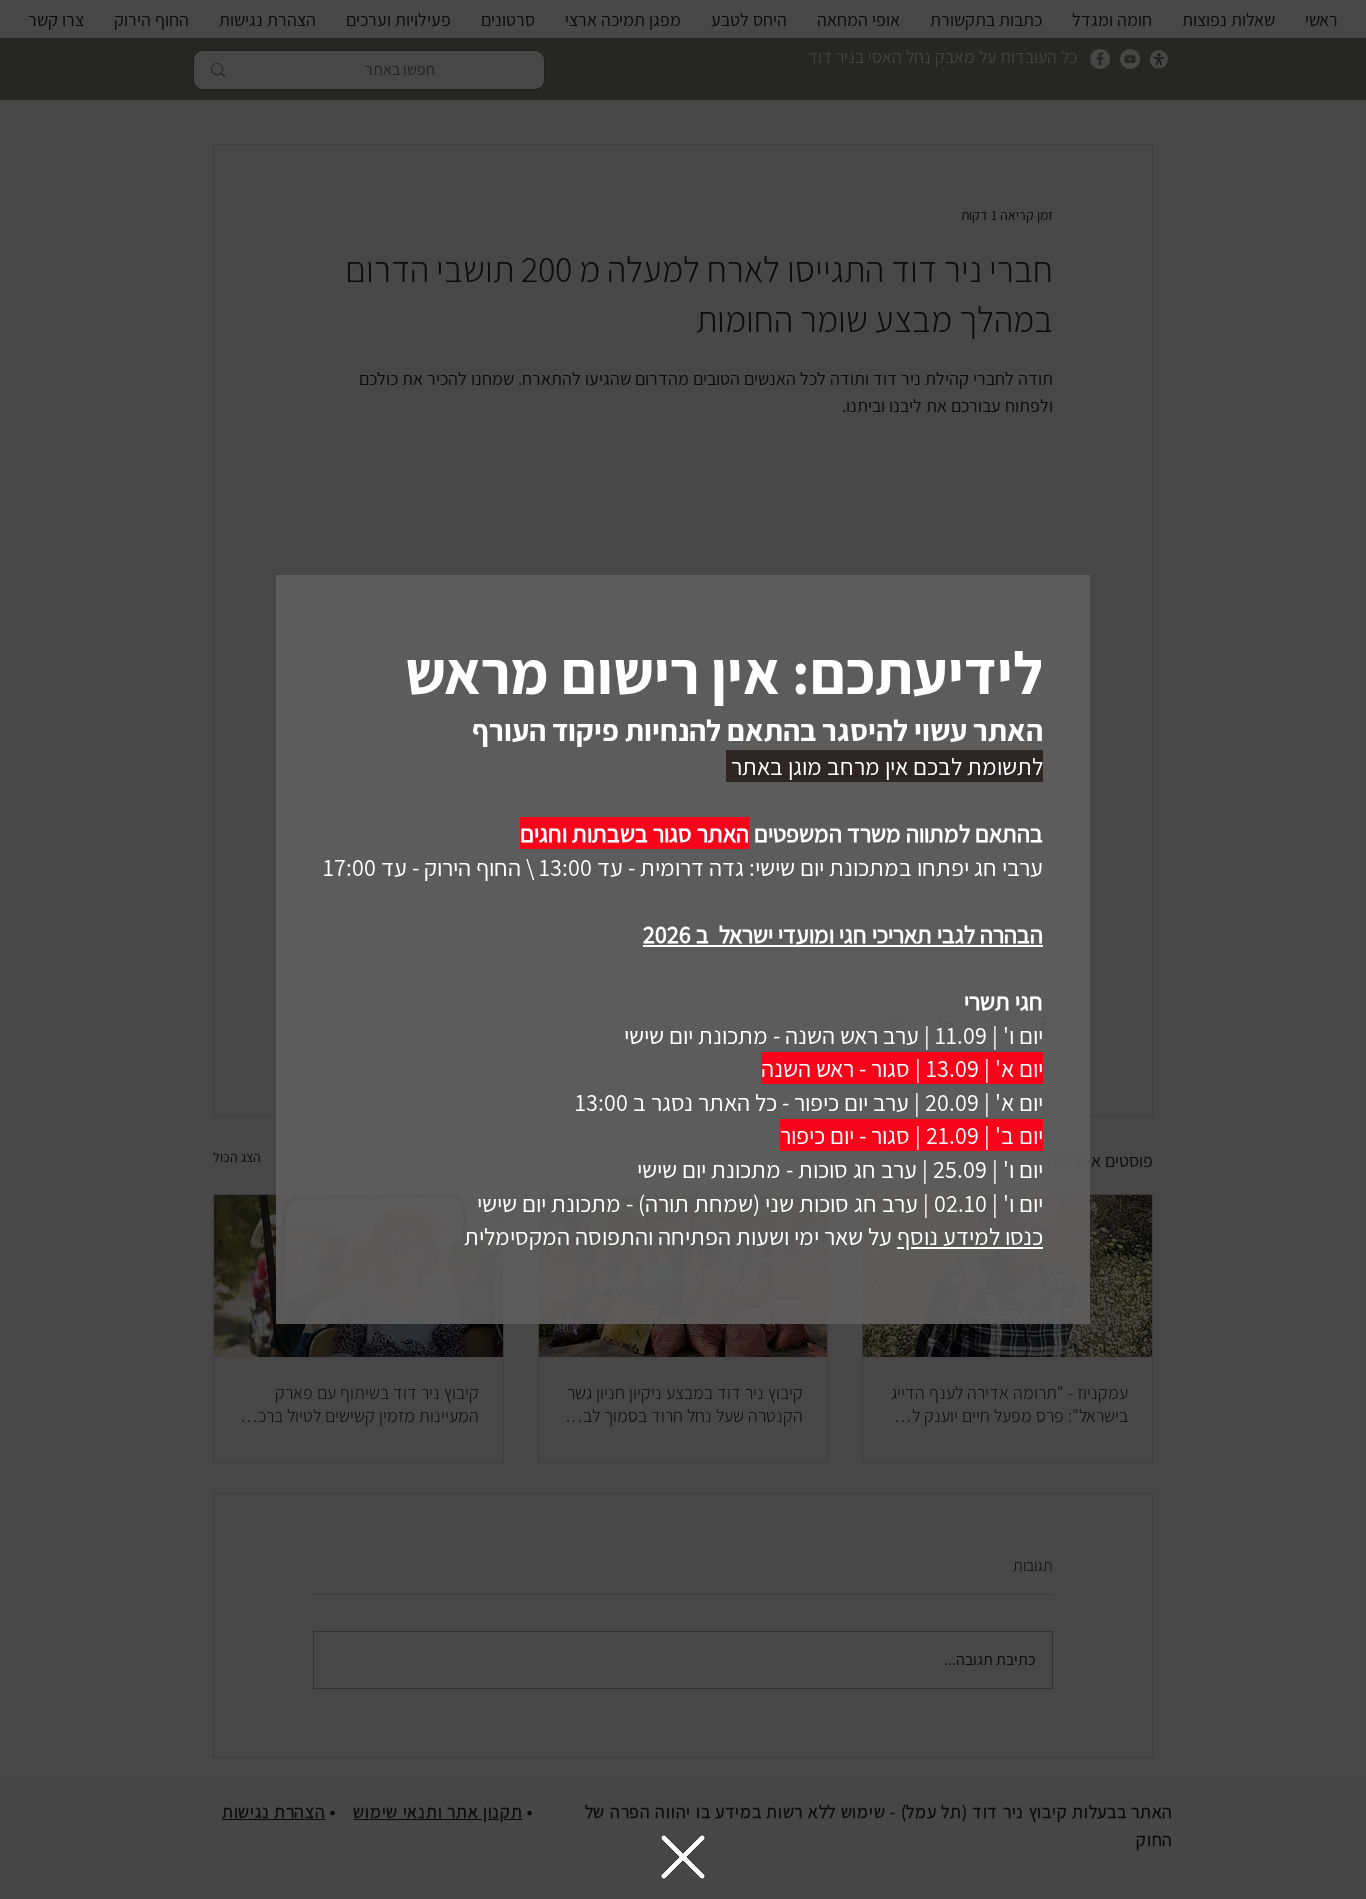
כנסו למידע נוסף (970, 1236)
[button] (683, 1857)
